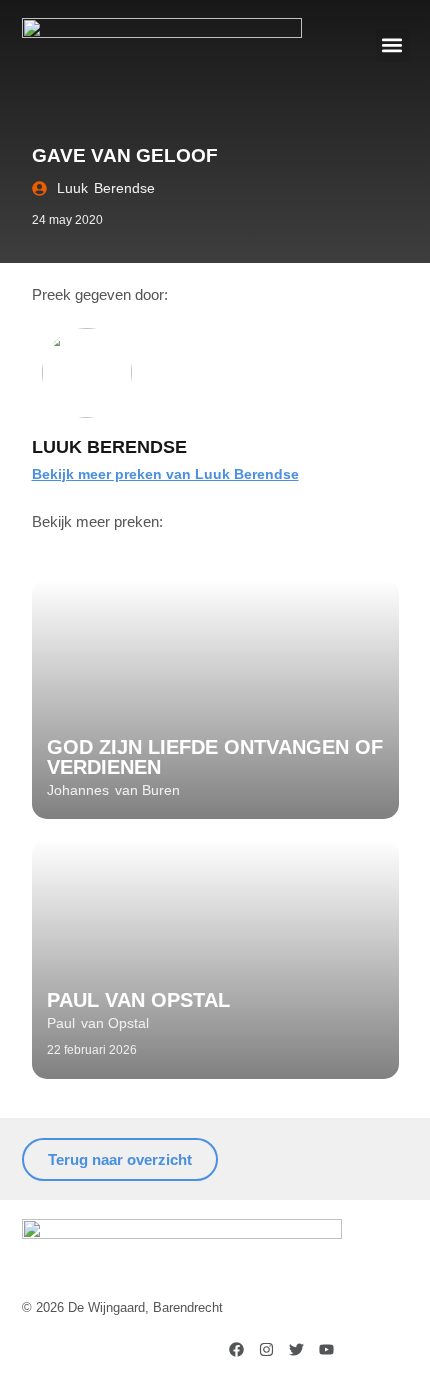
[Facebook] (237, 1349)
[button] (392, 45)
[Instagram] (267, 1349)
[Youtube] (327, 1349)
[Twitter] (297, 1349)
